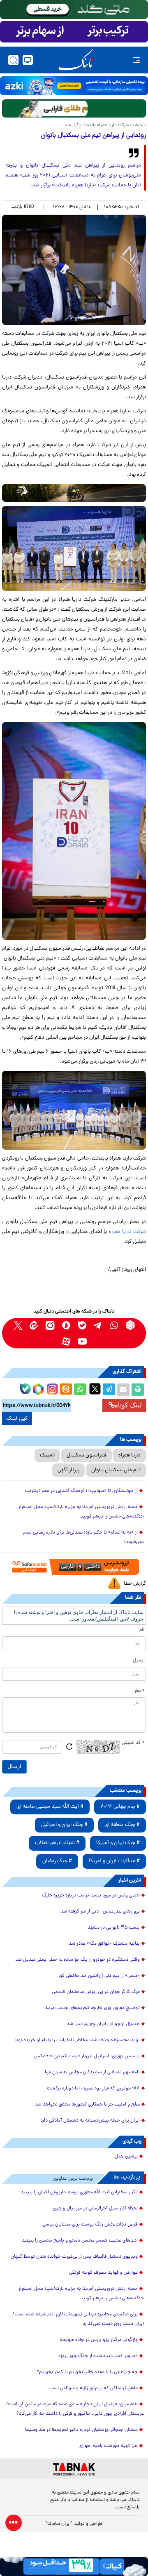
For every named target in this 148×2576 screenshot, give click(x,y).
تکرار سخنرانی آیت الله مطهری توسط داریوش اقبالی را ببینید (79, 2193)
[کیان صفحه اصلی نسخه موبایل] (74, 2567)
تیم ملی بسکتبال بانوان (116, 1470)
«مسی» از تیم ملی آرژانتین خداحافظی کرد (99, 1976)
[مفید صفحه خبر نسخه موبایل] (74, 32)
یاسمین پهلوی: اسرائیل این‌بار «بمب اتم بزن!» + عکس (87, 2056)
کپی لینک (17, 1419)
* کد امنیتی (133, 1743)
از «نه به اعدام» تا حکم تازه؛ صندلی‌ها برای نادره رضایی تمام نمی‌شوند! (83, 1537)
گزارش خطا (135, 1584)
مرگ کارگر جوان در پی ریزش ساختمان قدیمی (96, 1992)
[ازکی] (74, 86)
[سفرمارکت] (74, 1567)
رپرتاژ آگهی (68, 1470)
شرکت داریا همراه (127, 1232)
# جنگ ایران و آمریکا (118, 1843)
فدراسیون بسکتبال (87, 1455)
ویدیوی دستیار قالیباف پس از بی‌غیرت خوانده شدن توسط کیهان (74, 2257)
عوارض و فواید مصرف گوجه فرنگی (103, 2273)
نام (142, 1630)
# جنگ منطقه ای (122, 1825)
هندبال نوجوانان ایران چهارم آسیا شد (103, 2024)
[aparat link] (66, 1341)
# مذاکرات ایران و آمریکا (114, 1861)
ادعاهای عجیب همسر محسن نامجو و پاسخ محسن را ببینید (80, 2241)
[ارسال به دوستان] (123, 1390)
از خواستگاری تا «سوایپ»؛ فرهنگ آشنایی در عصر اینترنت (81, 1491)
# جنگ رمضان (57, 1861)
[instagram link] (50, 1325)
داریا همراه (129, 1455)
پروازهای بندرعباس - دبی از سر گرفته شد (100, 1912)
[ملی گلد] (74, 9)
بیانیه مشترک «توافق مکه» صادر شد (104, 1944)
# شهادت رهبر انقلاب (57, 1843)
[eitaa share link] (66, 1390)
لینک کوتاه (128, 1405)
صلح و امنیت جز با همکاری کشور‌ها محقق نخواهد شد (87, 2105)
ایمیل (139, 1661)
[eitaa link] (34, 1325)
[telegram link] (98, 1325)
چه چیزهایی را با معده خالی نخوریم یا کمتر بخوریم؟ (87, 2372)
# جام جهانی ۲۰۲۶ (120, 1807)
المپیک (47, 1455)
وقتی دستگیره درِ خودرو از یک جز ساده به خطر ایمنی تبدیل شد (77, 1960)
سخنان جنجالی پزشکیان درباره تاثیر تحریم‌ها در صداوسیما (81, 2430)
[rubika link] (130, 1325)
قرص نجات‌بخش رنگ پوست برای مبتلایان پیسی (90, 2225)
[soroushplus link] (66, 1325)
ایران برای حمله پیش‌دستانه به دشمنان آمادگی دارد (90, 2121)
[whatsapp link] (114, 1325)
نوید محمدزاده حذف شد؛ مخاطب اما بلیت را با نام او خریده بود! (77, 2040)
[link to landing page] (76, 60)
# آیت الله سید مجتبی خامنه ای (50, 1807)
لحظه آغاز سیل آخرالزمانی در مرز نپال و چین (95, 2209)
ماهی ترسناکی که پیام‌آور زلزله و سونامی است (94, 2388)
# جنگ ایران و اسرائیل (64, 1825)
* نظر (140, 1691)
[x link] (18, 1325)
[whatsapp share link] (80, 1390)
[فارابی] (74, 108)
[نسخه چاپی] (138, 1390)
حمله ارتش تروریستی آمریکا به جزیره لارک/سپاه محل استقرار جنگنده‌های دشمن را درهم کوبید (81, 1512)
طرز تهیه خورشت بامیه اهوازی (108, 2446)
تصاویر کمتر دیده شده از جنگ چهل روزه (98, 2356)
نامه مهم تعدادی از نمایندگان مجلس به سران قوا (92, 2073)
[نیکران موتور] (74, 493)
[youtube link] (82, 1341)
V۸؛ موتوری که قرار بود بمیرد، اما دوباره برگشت (93, 2089)
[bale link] (82, 1325)
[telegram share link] (109, 1390)
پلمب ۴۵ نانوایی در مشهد (114, 1928)
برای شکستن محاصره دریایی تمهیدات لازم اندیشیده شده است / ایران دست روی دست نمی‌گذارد (78, 2319)
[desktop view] (28, 60)
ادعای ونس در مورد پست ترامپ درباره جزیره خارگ (91, 1896)
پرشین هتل (126, 2157)
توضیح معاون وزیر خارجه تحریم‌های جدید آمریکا (92, 2008)
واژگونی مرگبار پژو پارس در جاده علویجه (99, 2340)
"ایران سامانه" (59, 2524)
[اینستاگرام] (51, 1388)
